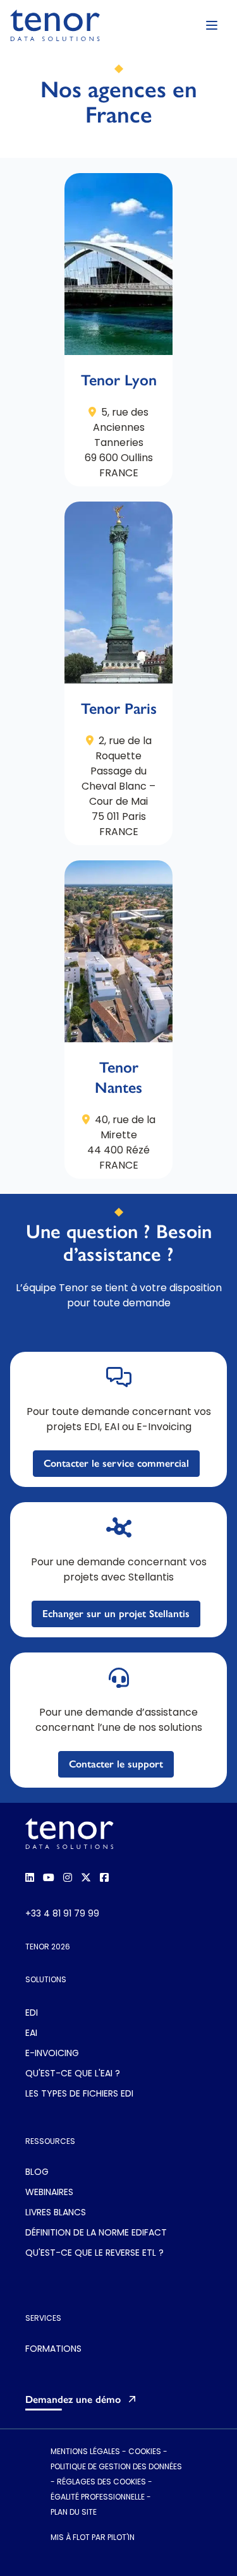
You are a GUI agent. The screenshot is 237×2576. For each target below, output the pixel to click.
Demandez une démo (73, 2399)
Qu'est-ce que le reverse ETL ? (94, 2254)
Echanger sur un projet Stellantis (116, 1614)
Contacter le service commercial (116, 1463)
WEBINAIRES (49, 2193)
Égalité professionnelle (98, 2498)
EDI (32, 2013)
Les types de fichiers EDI (79, 2094)
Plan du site (74, 2513)
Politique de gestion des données (116, 2467)
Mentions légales (85, 2452)
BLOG (37, 2173)
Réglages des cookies (101, 2483)
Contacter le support (116, 1764)
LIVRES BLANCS (56, 2213)
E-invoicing (52, 2054)
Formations (53, 2350)
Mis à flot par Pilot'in (93, 2538)
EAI (31, 2034)
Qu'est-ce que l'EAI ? (73, 2074)
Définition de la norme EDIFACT (96, 2233)
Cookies (145, 2452)
